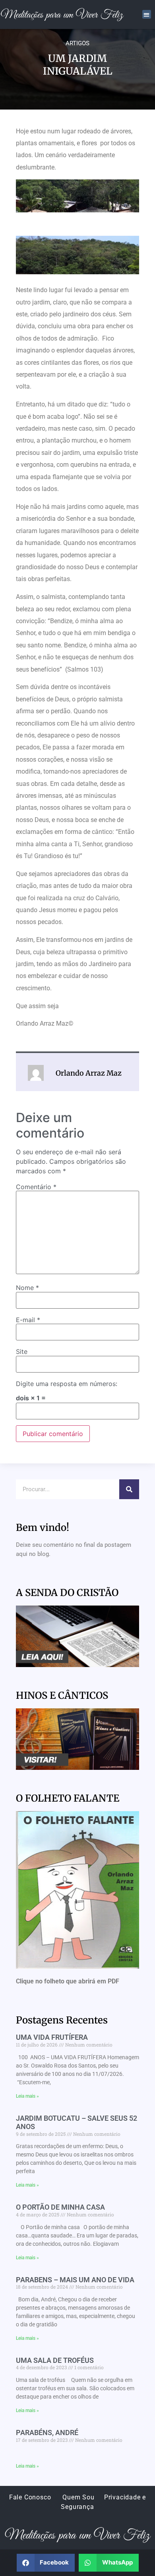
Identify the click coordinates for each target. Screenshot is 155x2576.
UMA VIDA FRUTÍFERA (52, 2037)
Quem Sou (78, 2497)
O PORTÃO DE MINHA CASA (60, 2207)
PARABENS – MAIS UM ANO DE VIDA (75, 2280)
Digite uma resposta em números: (67, 1384)
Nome (27, 1288)
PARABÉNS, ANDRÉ (47, 2433)
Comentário (36, 1187)
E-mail (28, 1320)
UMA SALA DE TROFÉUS (55, 2360)
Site (22, 1352)
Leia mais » (27, 2096)
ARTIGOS (77, 43)
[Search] (129, 1489)
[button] (147, 14)
